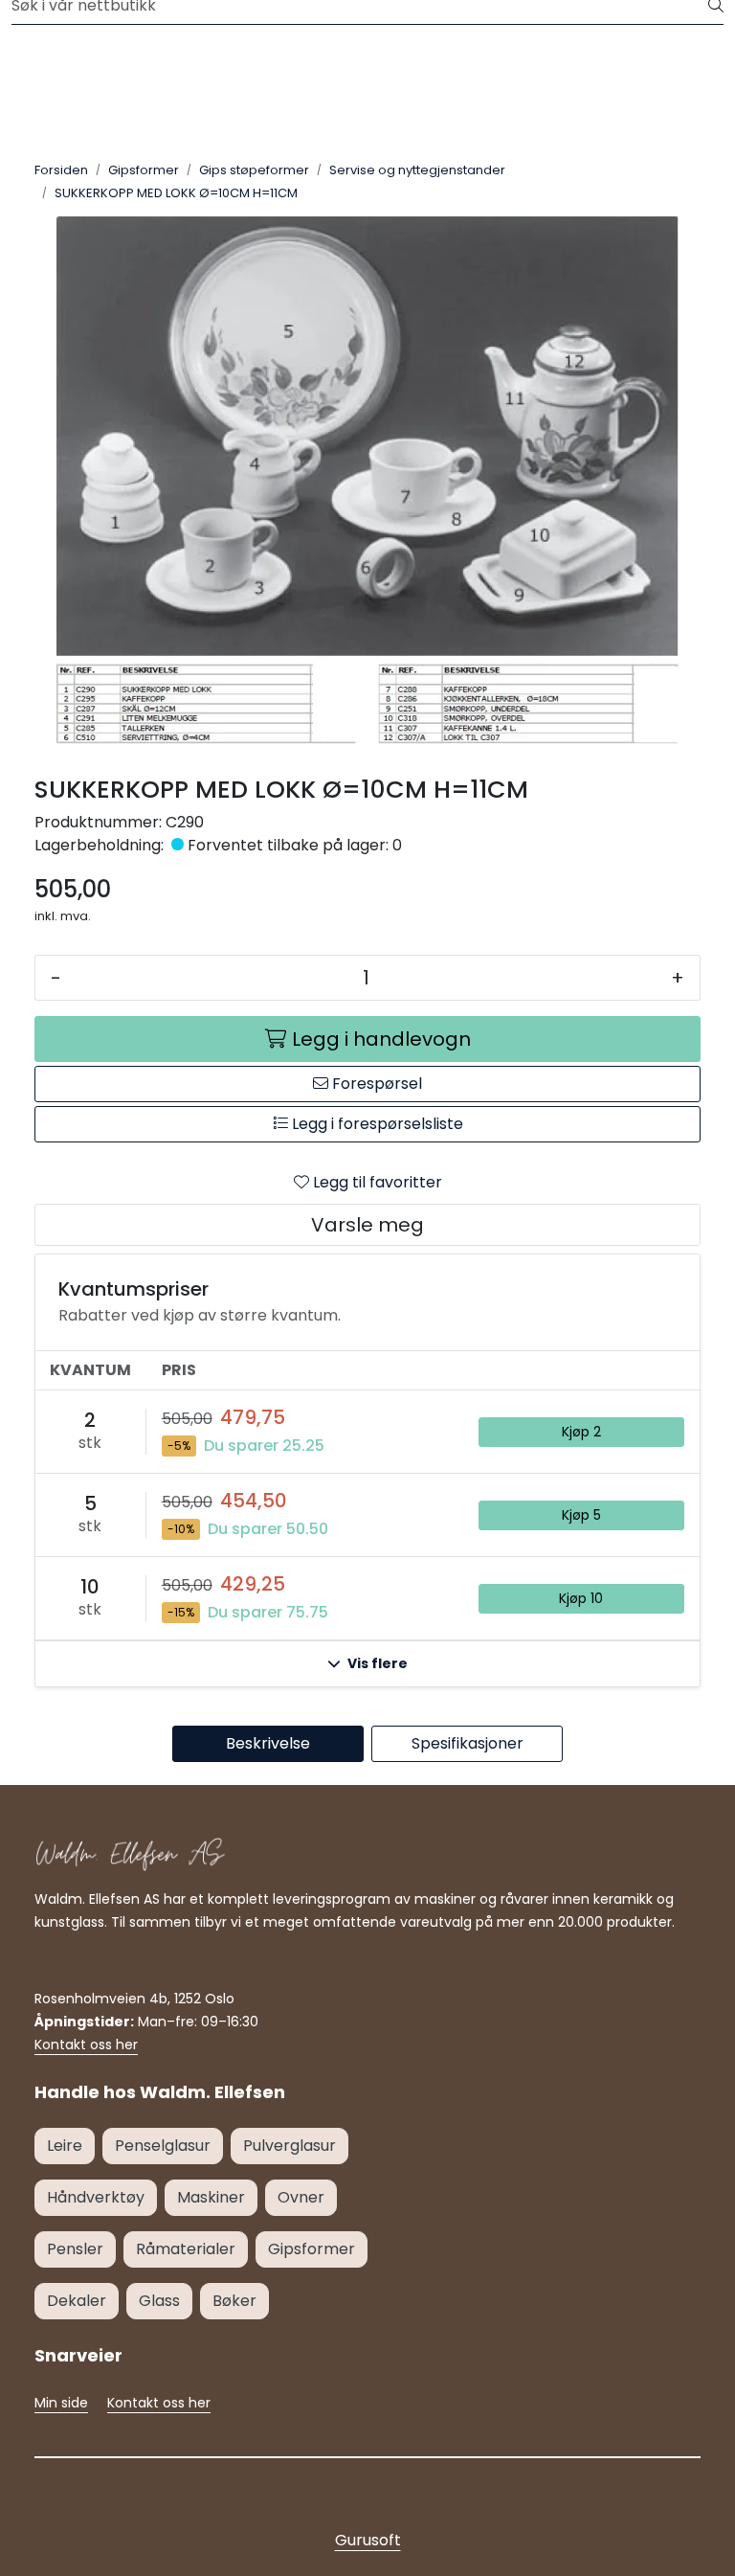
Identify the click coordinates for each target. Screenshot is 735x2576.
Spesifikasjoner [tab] (468, 1743)
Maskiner (211, 2197)
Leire (65, 2146)
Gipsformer (312, 2249)
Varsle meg (367, 1225)
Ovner (301, 2197)
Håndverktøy (96, 2197)
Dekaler (77, 2301)
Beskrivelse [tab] (268, 1743)
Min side (61, 2403)
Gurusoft (368, 2540)
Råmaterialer (186, 2249)
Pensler (75, 2249)
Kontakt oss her (86, 2045)
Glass (159, 2301)
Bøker (234, 2301)
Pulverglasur (290, 2146)
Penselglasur (163, 2146)
